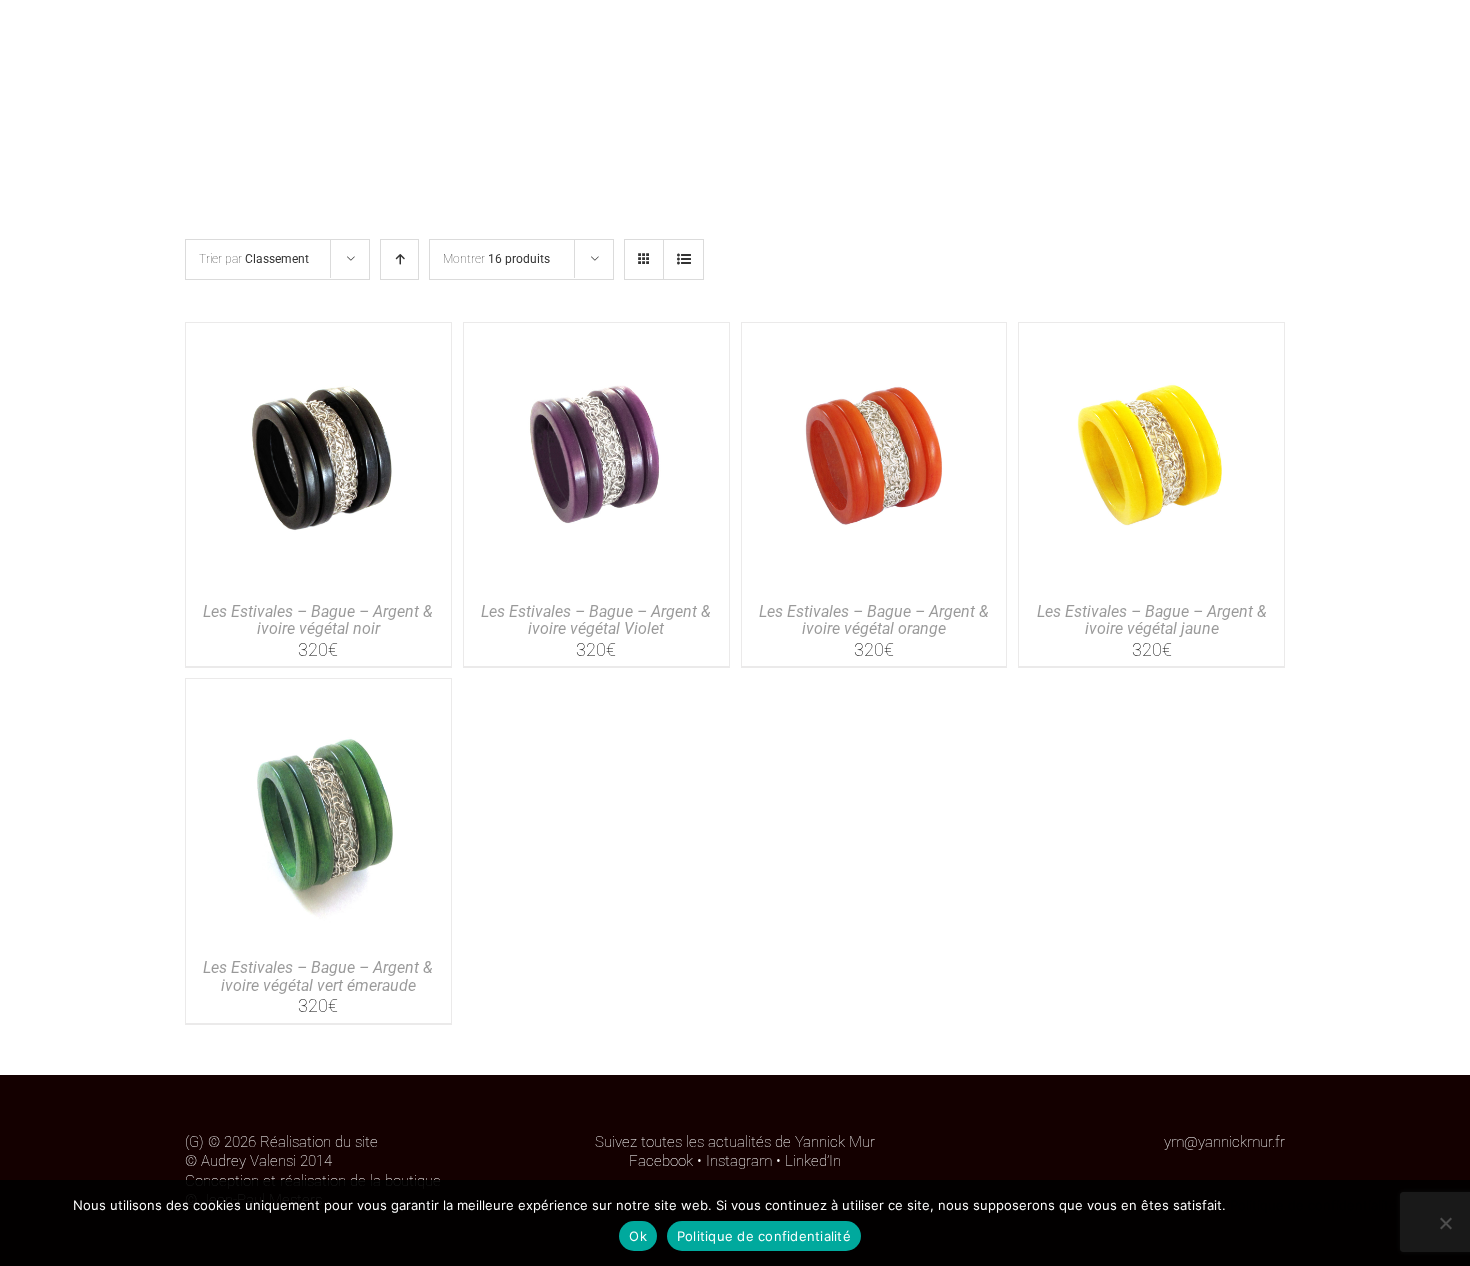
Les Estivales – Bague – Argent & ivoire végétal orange (874, 620)
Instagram (739, 1161)
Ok (638, 1236)
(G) (194, 1142)
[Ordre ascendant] (399, 259)
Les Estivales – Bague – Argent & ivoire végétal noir (318, 620)
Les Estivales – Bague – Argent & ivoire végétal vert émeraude (318, 976)
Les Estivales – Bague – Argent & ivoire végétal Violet (596, 620)
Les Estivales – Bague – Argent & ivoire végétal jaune (1152, 620)
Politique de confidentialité (1313, 1205)
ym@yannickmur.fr (1224, 1142)
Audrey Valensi (248, 1161)
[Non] (1445, 1223)
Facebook (661, 1161)
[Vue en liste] (683, 259)
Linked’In (813, 1161)
